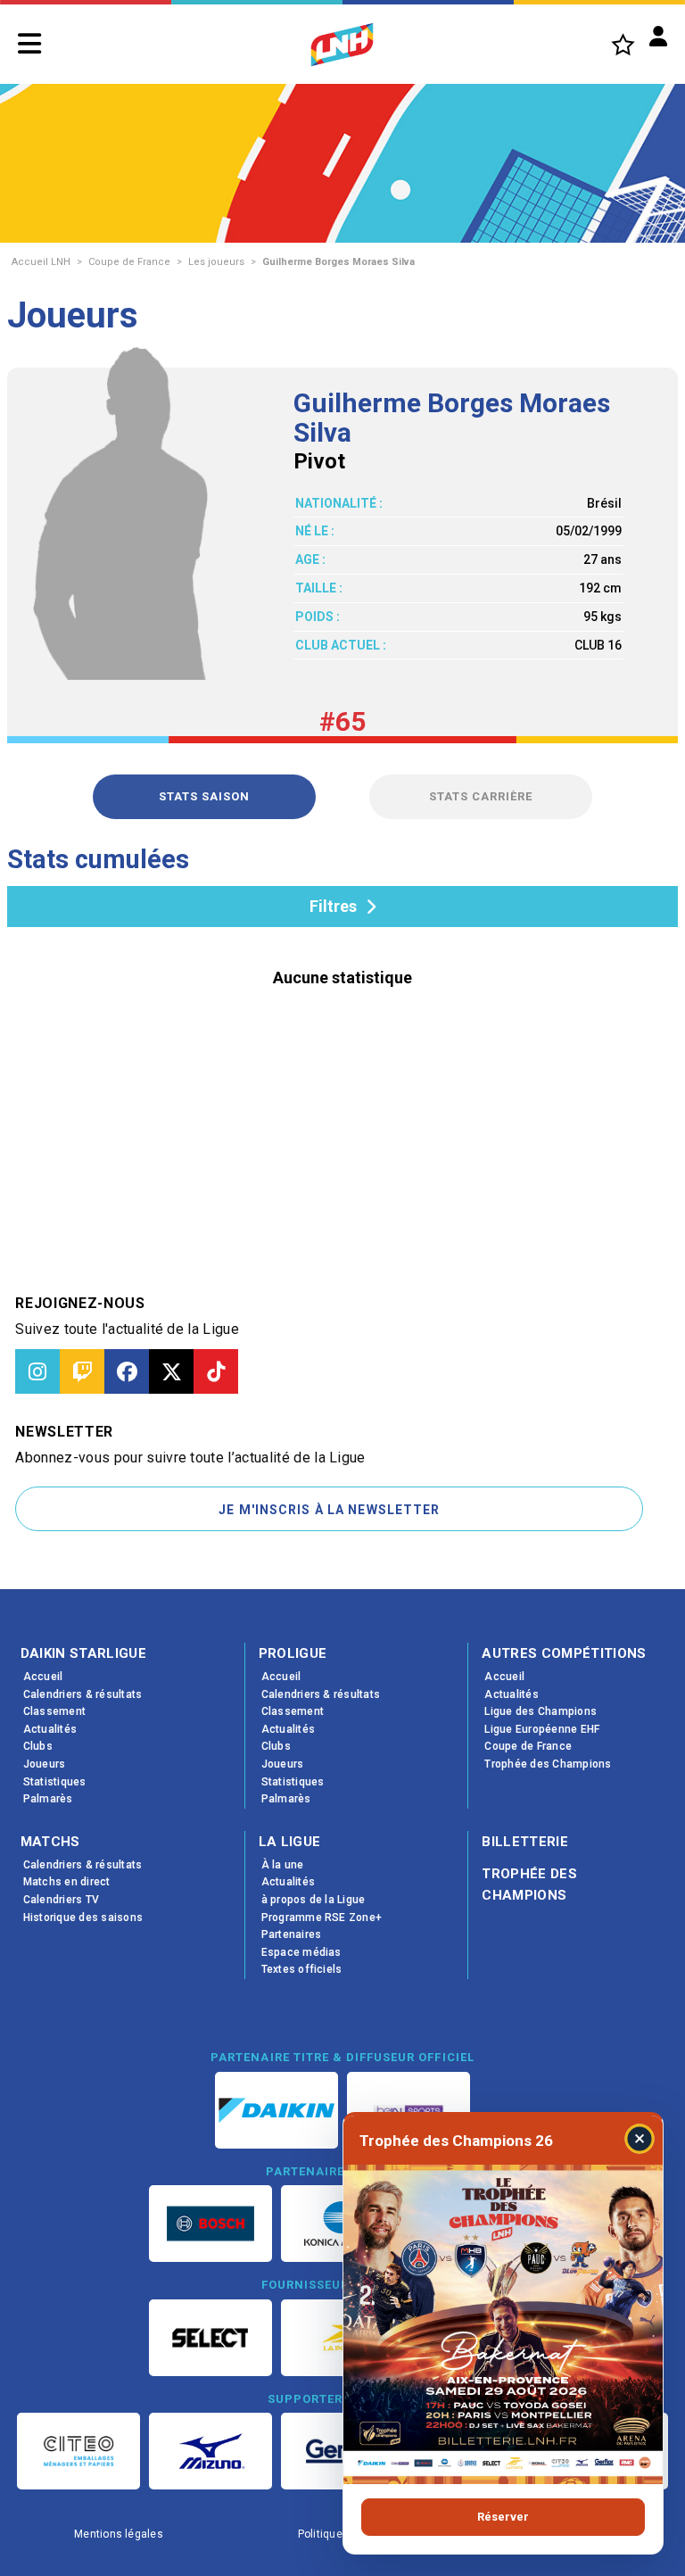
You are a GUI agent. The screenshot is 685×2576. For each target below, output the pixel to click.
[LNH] (342, 45)
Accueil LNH (41, 262)
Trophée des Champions (529, 1884)
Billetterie (525, 1842)
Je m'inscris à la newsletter (329, 1510)
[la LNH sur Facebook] (127, 1371)
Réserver (503, 2517)
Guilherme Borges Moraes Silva (338, 262)
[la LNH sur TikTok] (216, 1371)
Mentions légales (119, 2534)
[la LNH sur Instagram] (37, 1371)
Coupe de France (129, 262)
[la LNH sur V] (171, 1371)
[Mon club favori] (623, 44)
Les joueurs (216, 262)
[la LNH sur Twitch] (82, 1371)
